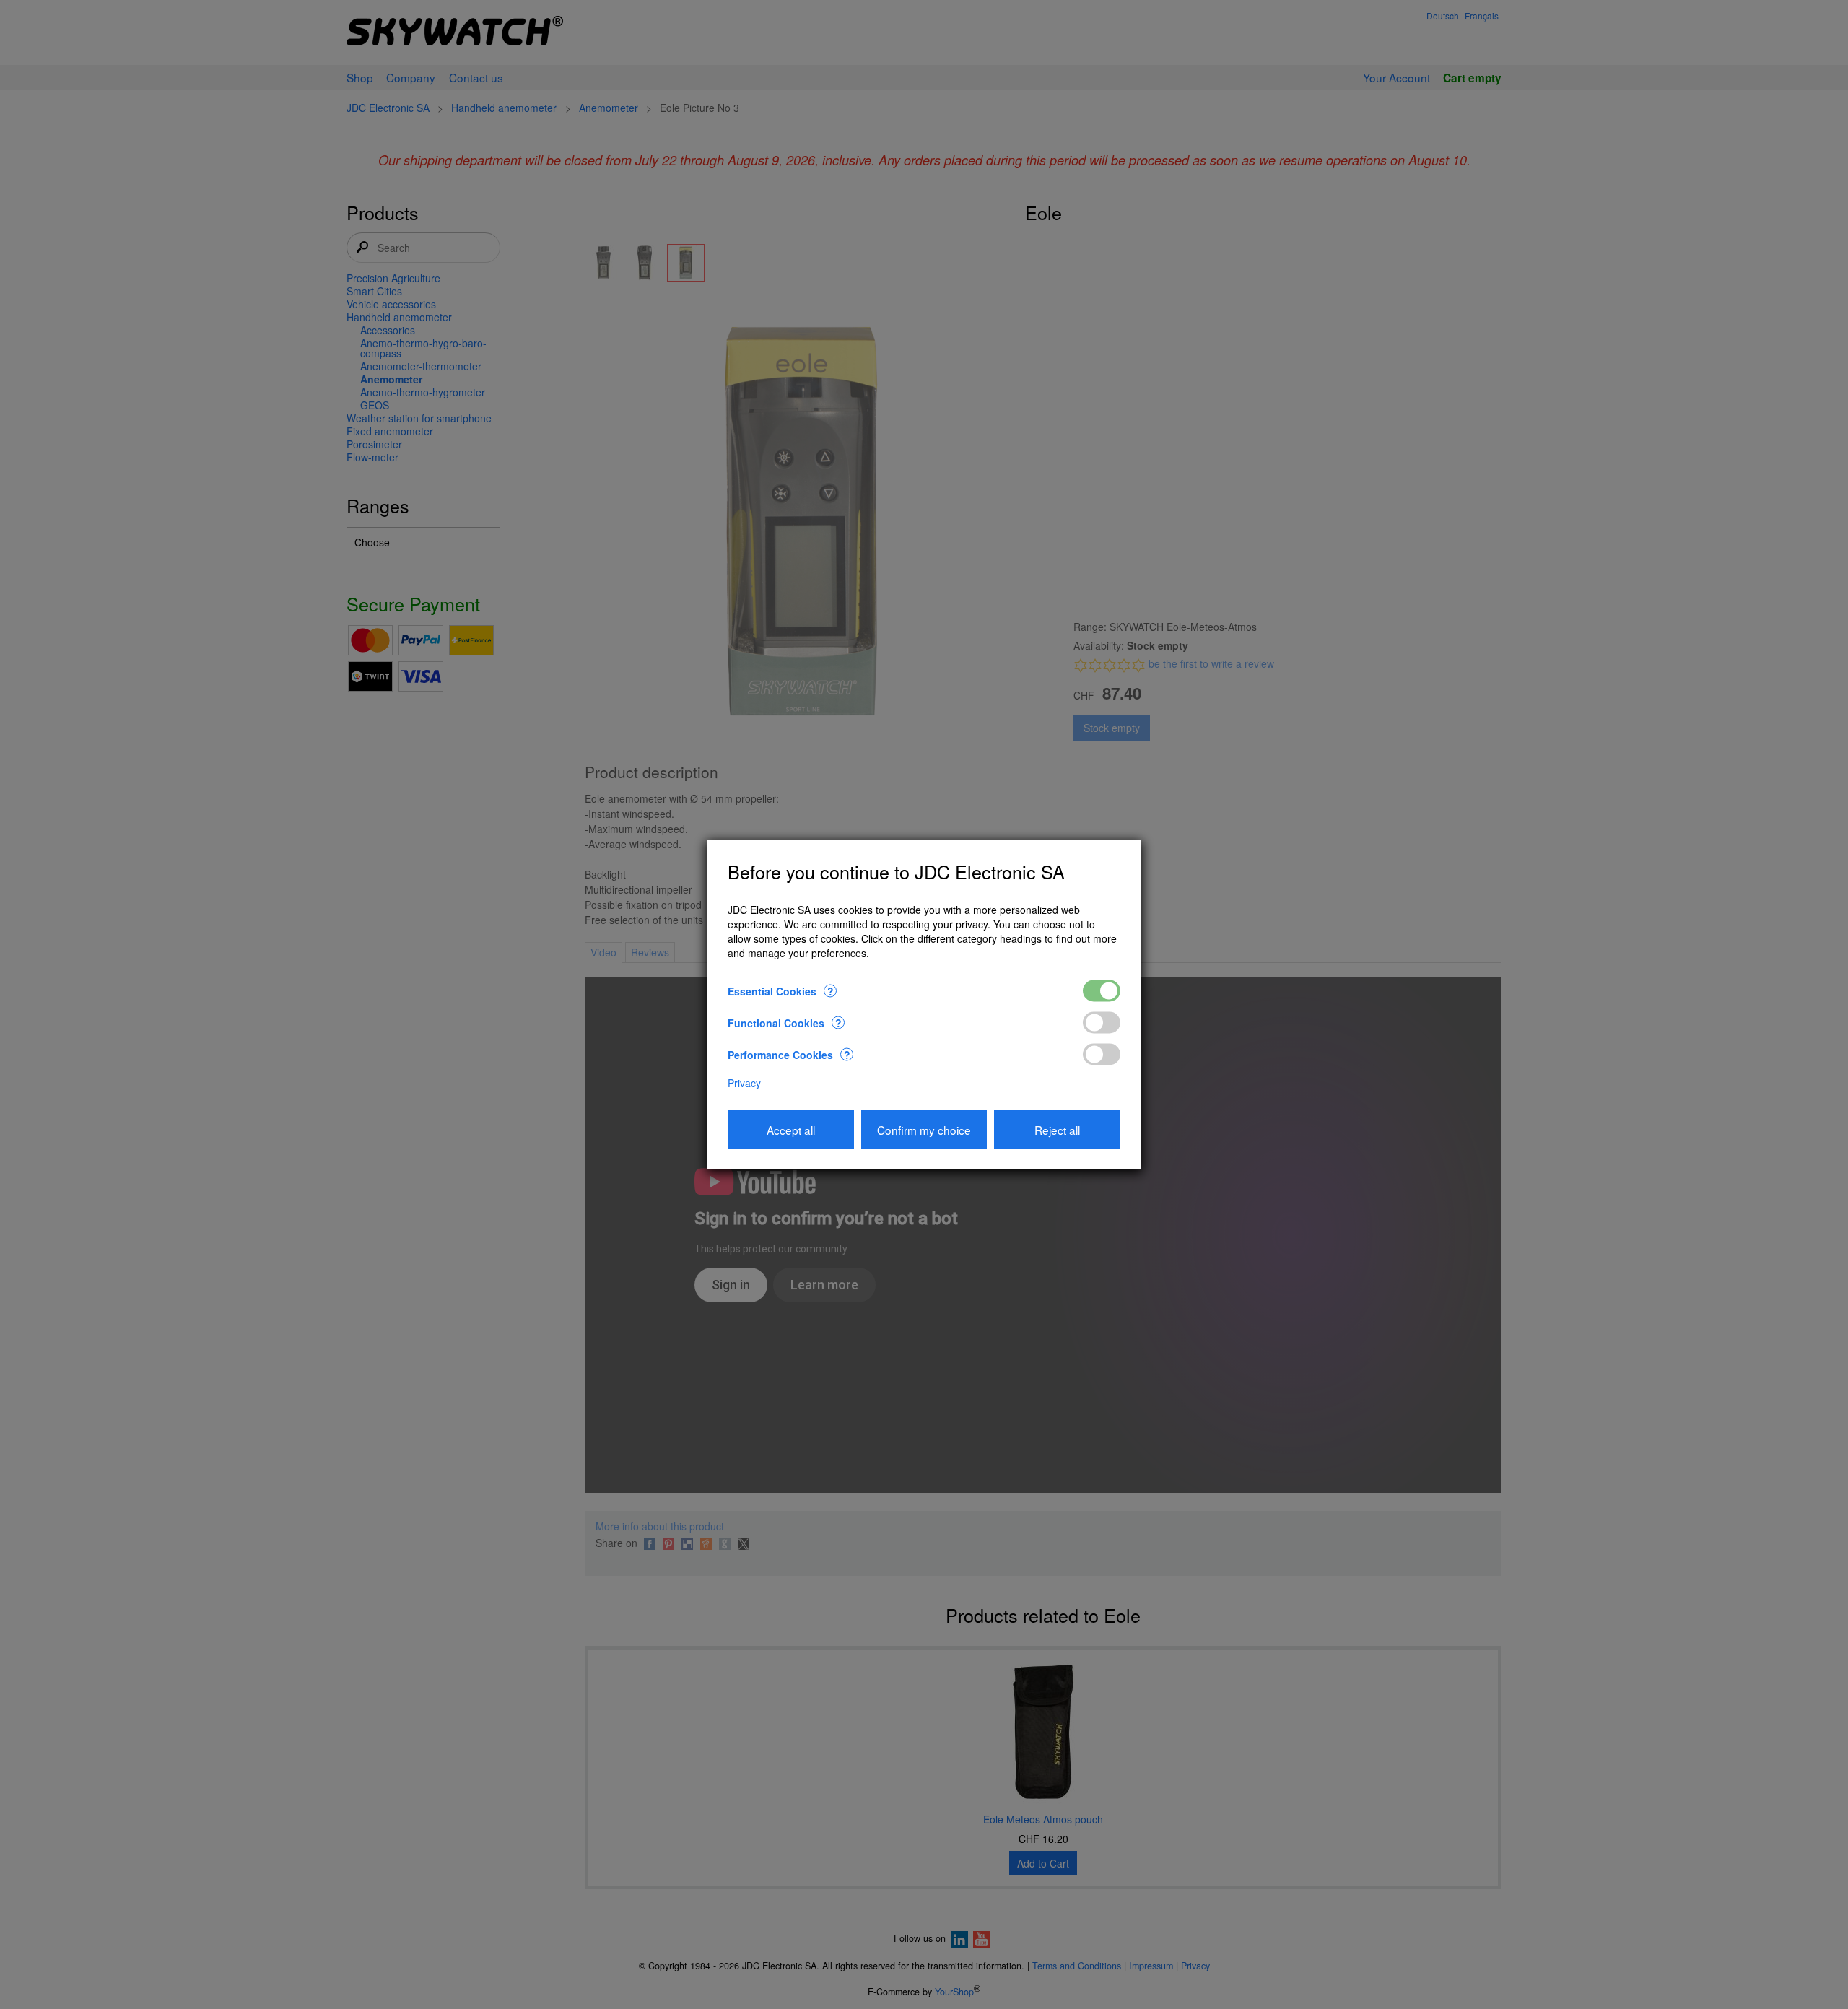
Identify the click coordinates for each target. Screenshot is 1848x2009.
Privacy (744, 1082)
